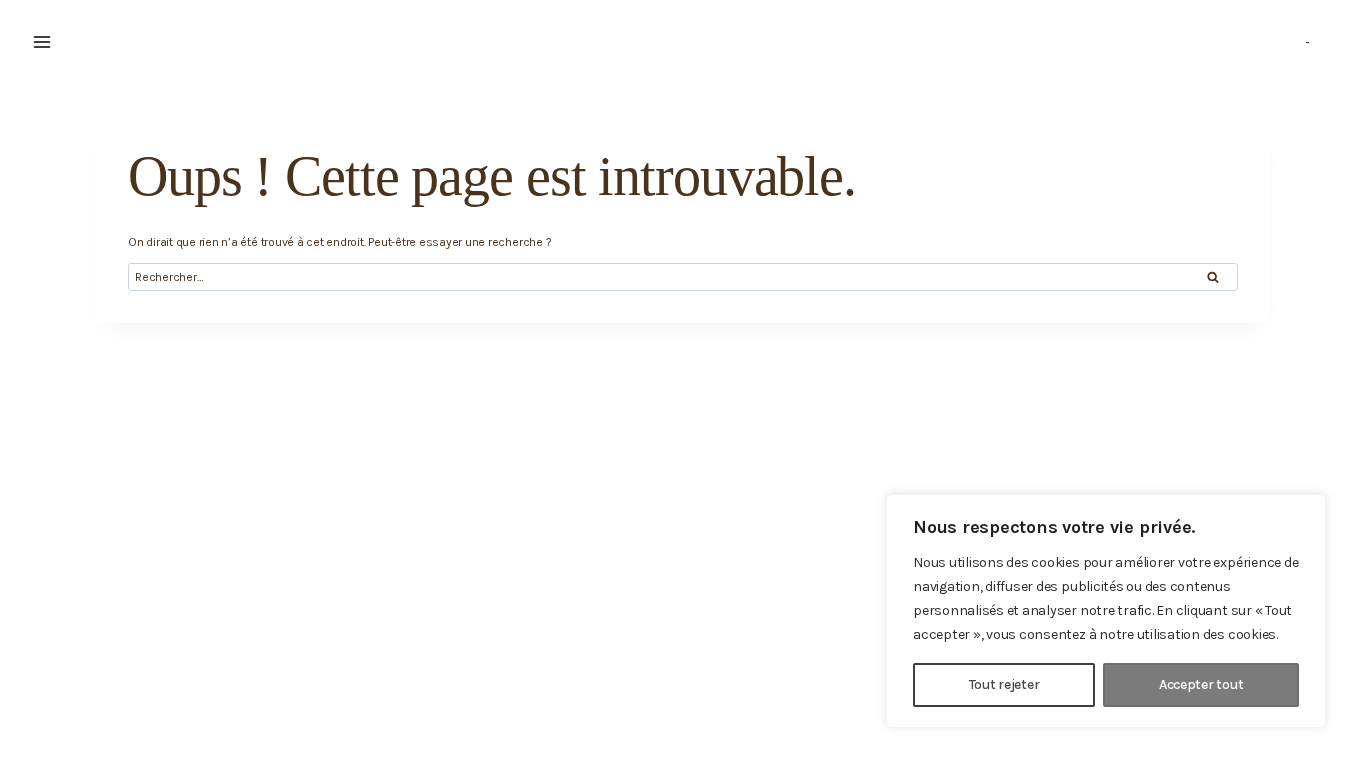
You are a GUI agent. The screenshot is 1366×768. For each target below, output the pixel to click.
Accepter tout (1201, 684)
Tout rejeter (1004, 684)
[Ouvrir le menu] (42, 42)
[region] (1106, 611)
